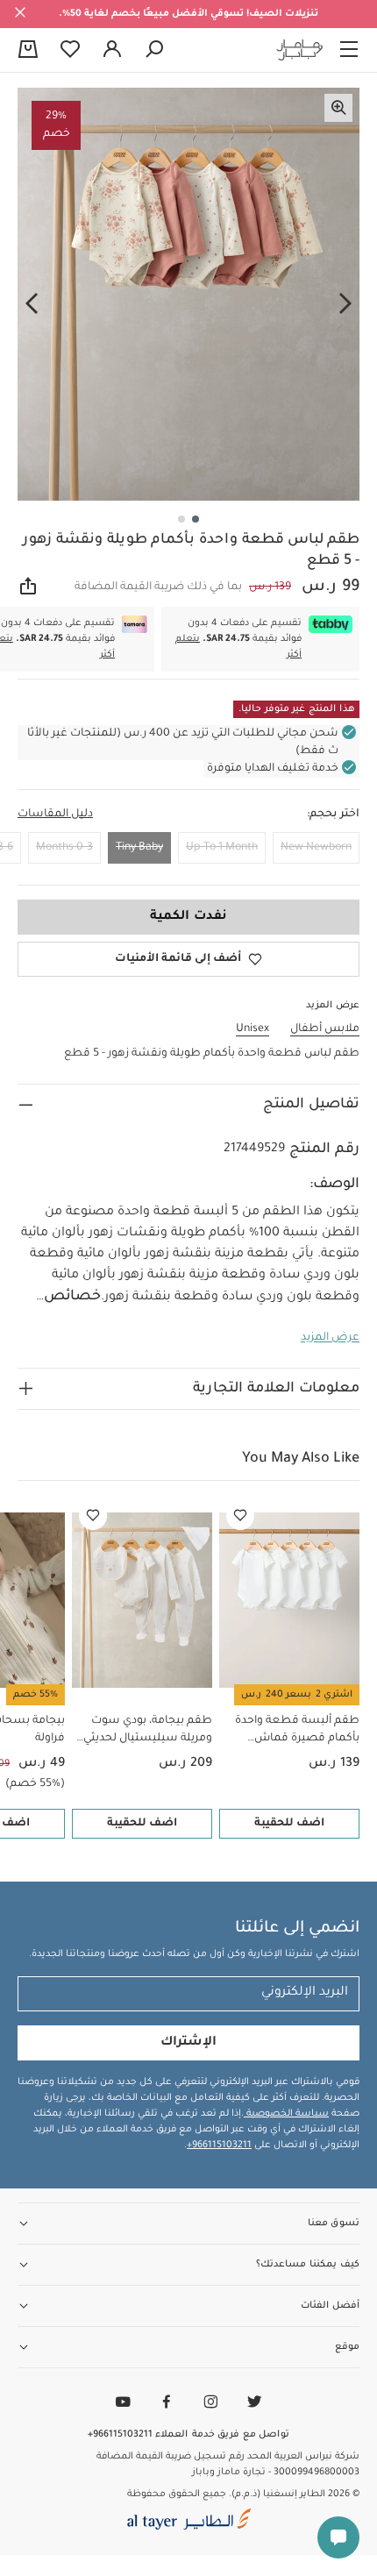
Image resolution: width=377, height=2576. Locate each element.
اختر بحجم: (333, 815)
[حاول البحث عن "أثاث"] (154, 50)
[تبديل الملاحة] (349, 50)
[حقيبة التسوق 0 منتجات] (28, 51)
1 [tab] (196, 519)
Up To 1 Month (222, 848)
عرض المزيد (330, 1338)
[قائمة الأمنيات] (240, 1516)
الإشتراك (188, 2043)
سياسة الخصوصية (286, 2114)
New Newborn (316, 848)
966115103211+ (219, 2145)
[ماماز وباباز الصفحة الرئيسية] (300, 50)
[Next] (32, 304)
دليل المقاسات (55, 815)
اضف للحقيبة (289, 1824)
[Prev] (345, 304)
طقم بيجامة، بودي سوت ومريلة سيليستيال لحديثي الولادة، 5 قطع (148, 1731)
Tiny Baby (139, 848)
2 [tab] (181, 519)
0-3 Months (64, 848)
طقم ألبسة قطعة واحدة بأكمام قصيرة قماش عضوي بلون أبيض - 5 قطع (293, 1731)
